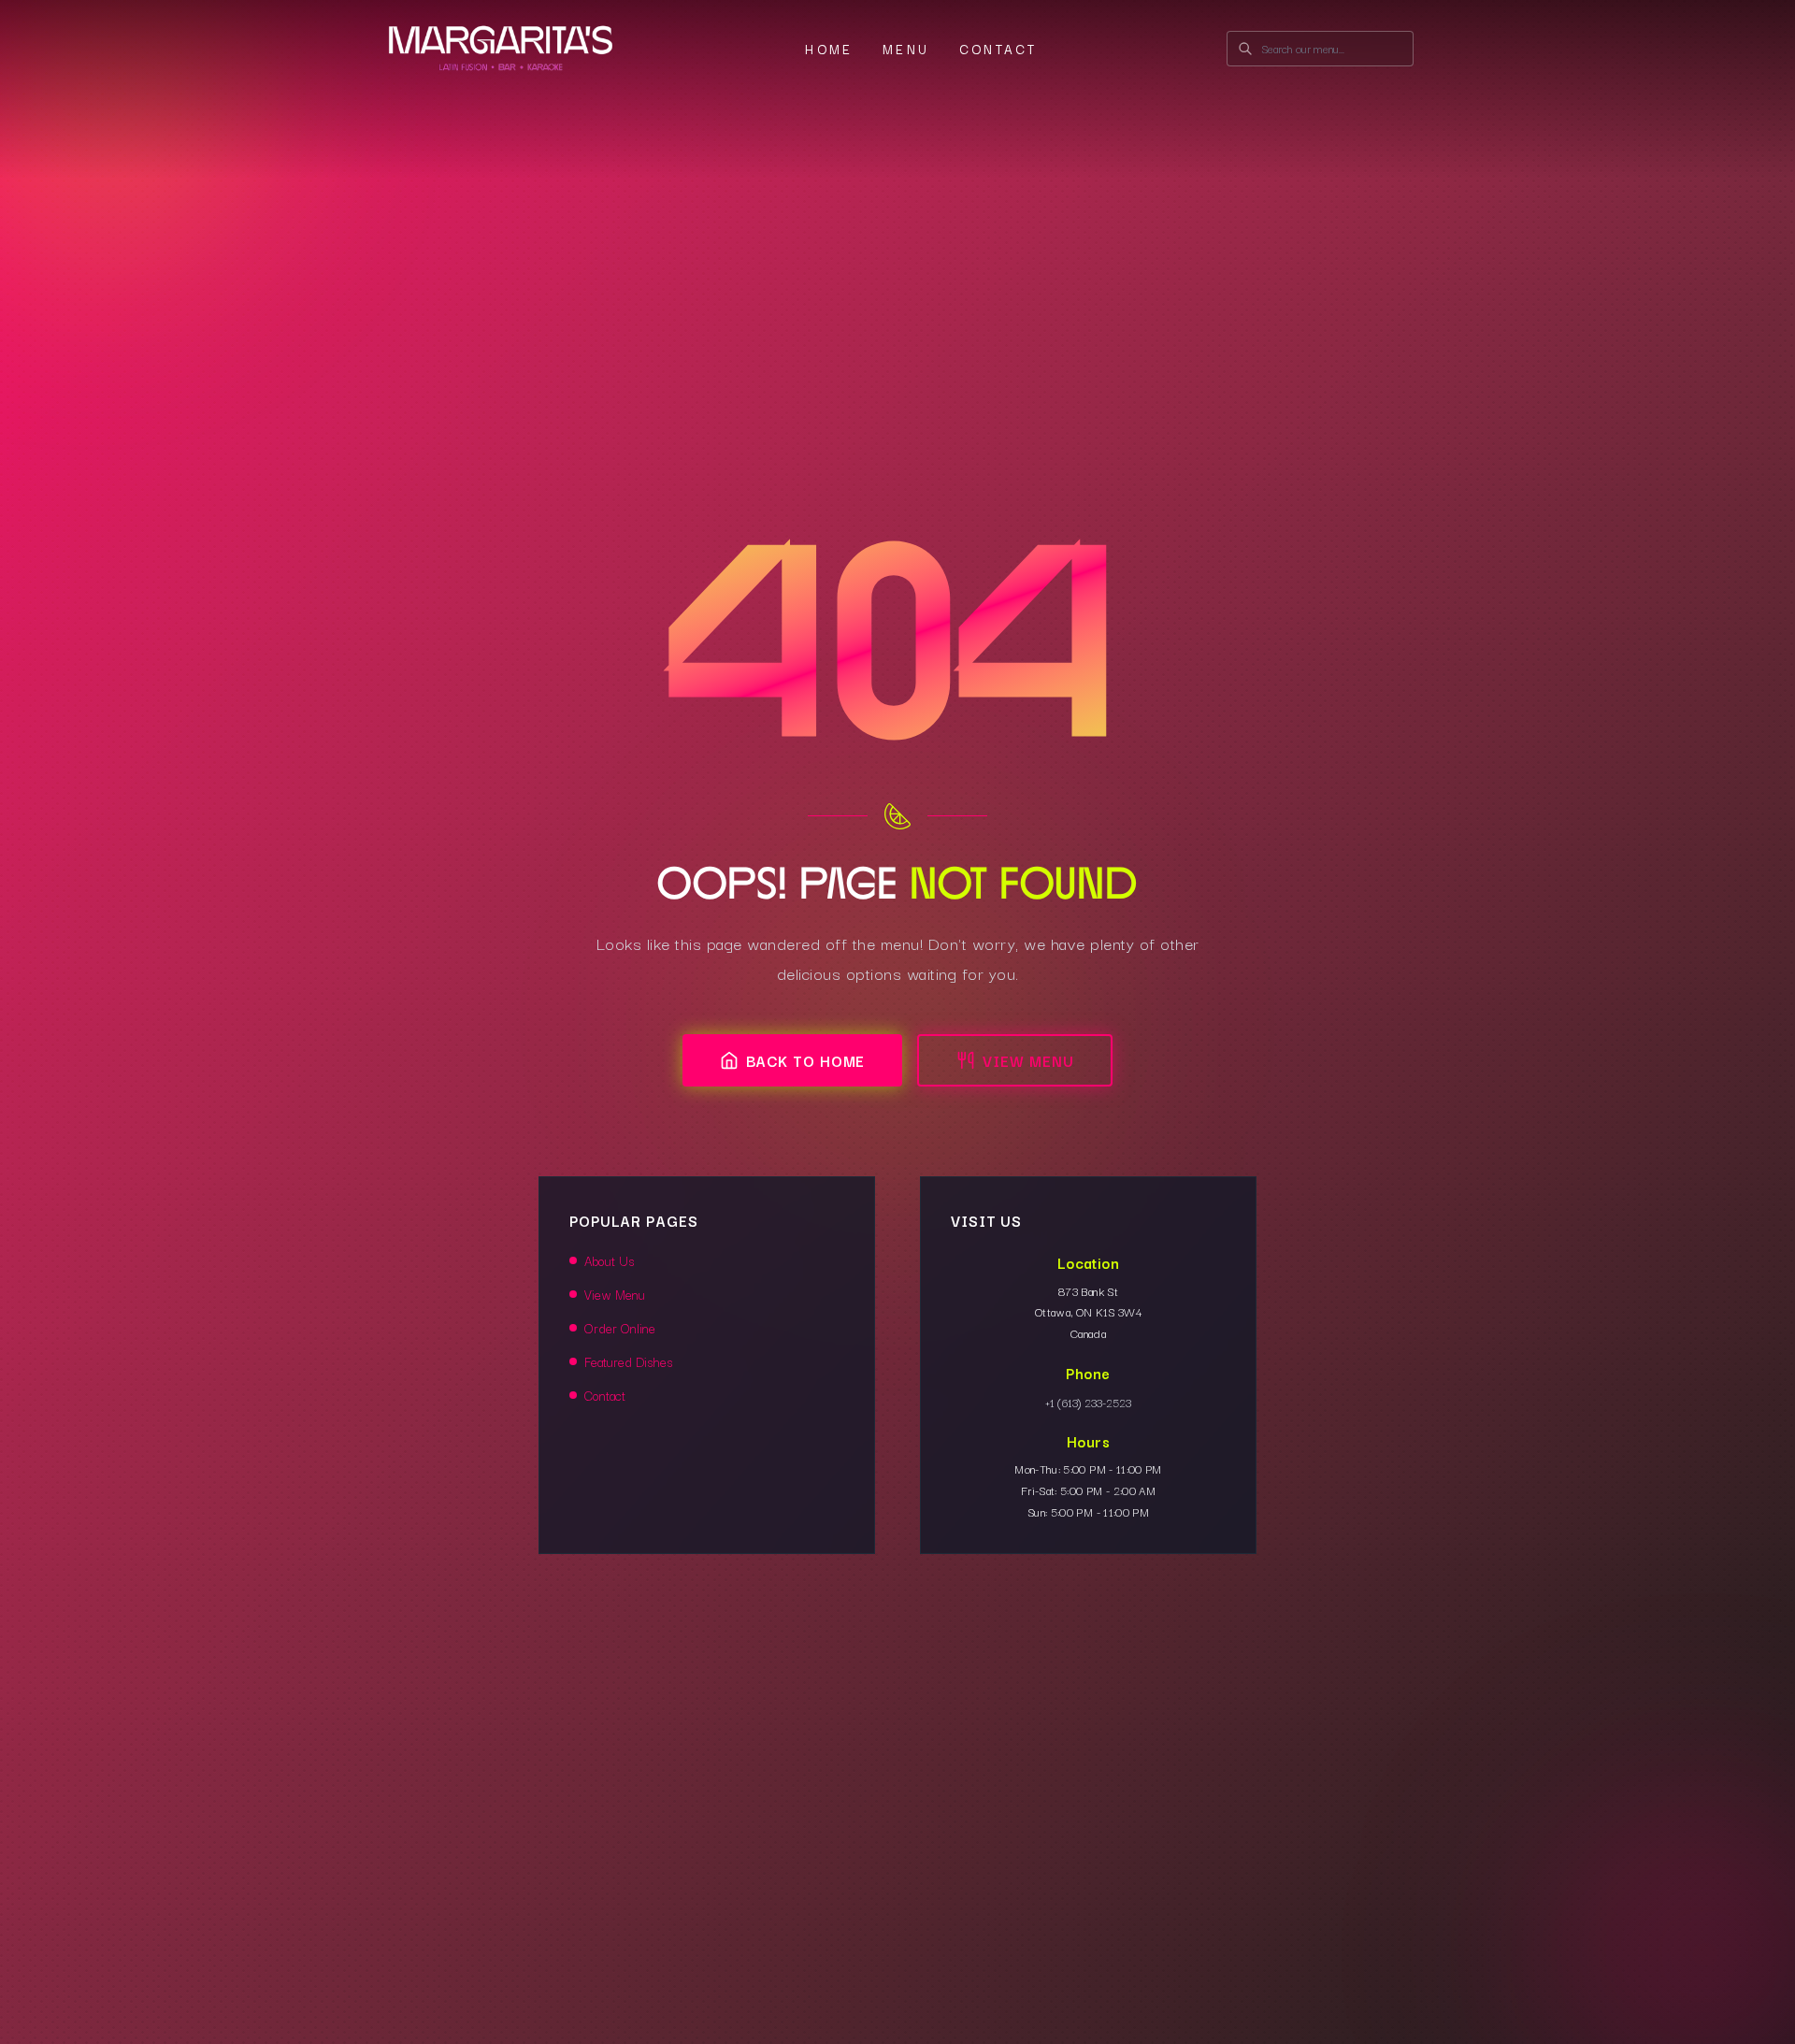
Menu (906, 49)
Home (829, 49)
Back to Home (806, 1060)
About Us (609, 1260)
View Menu (1028, 1060)
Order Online (620, 1328)
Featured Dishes (628, 1361)
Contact (998, 49)
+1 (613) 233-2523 (1088, 1402)
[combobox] (1320, 49)
